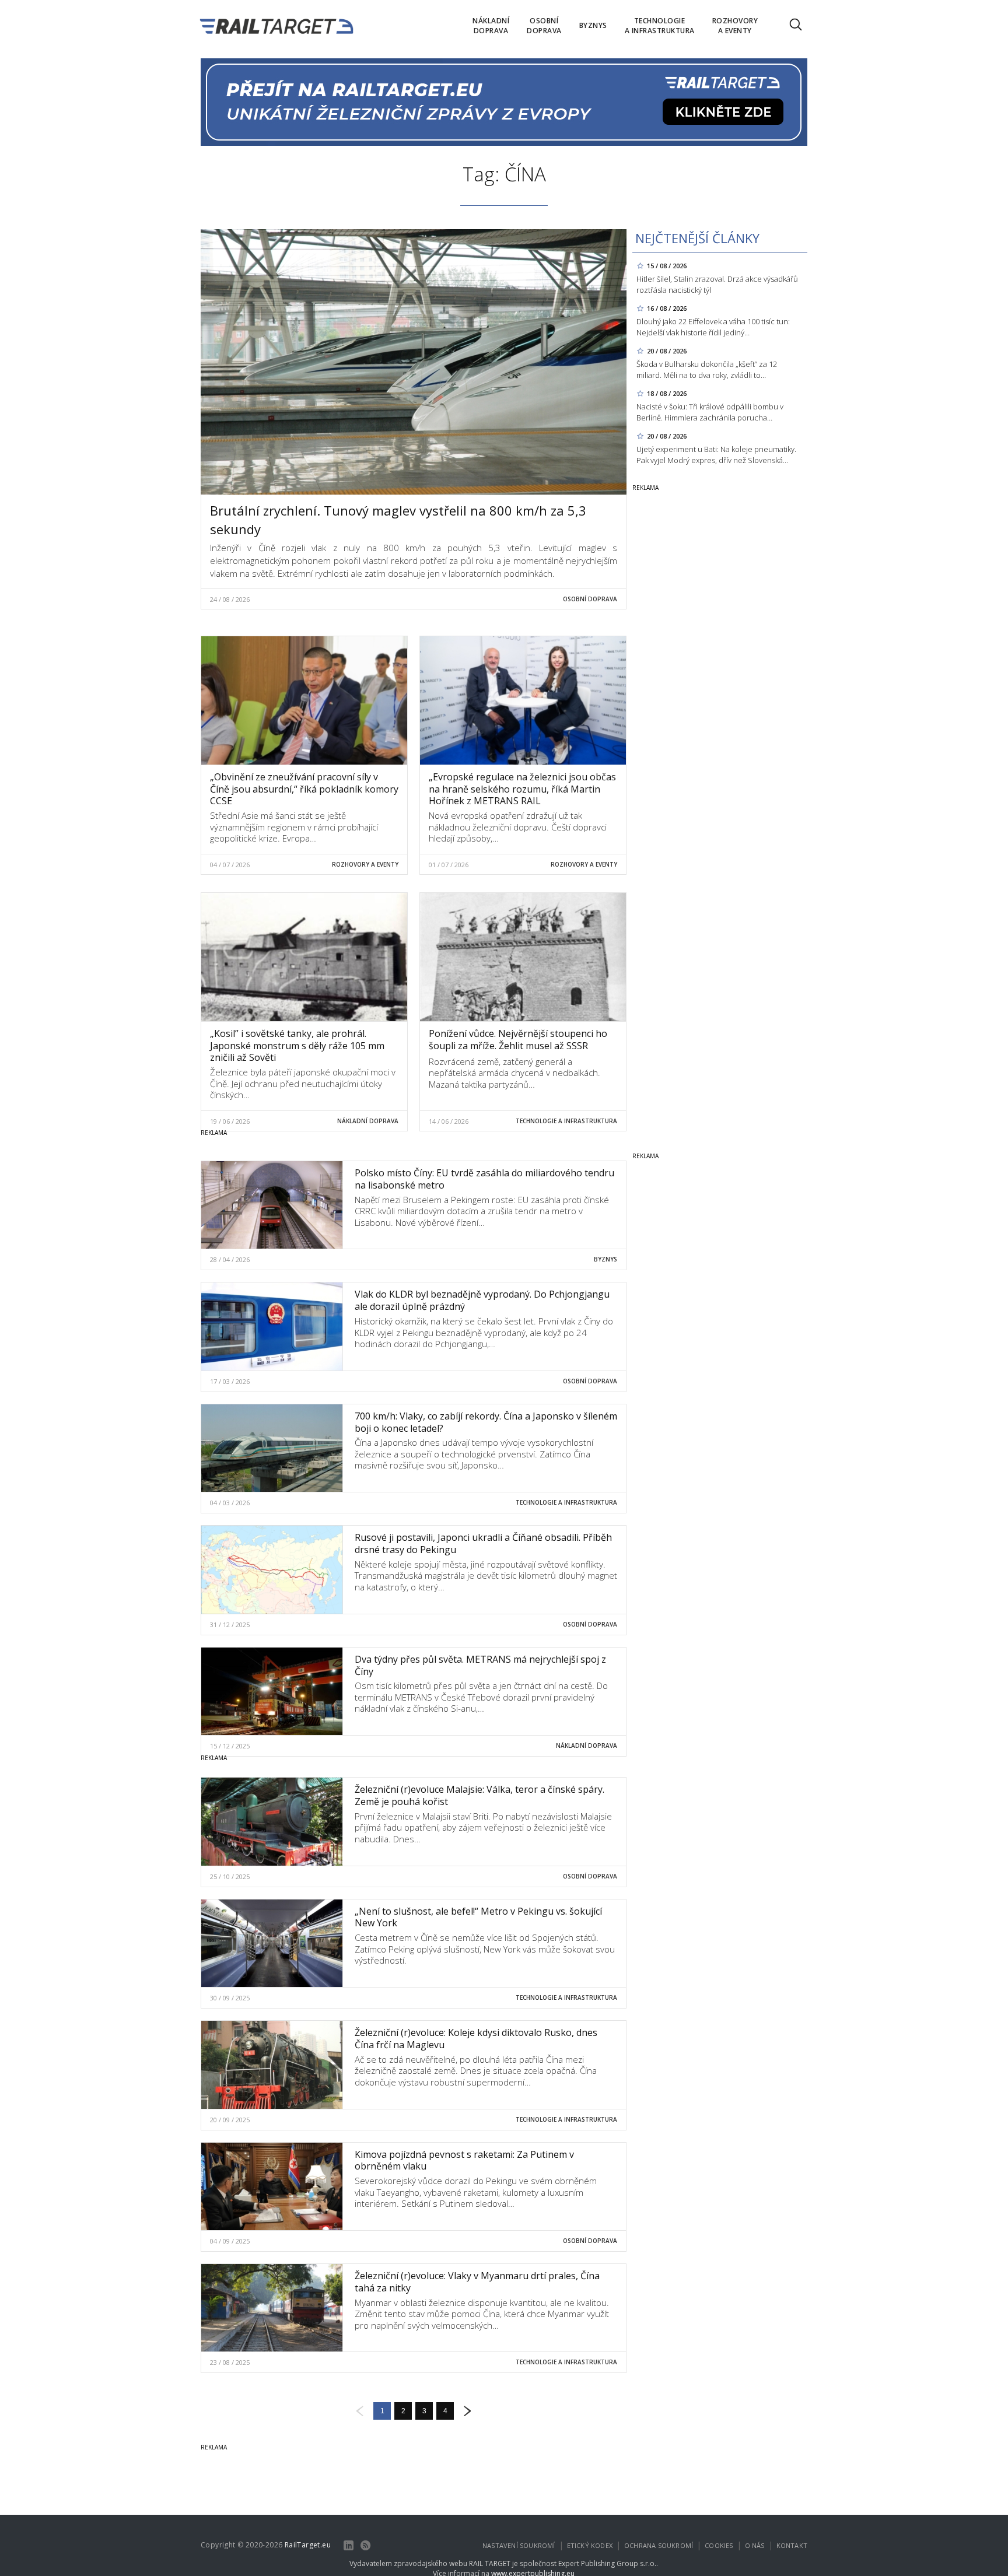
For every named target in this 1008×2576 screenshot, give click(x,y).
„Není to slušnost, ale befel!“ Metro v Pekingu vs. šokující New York (478, 1917)
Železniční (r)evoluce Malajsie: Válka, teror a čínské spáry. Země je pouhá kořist (480, 1795)
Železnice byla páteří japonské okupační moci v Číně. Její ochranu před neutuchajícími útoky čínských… (303, 1083)
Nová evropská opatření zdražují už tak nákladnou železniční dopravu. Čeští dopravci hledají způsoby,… (518, 827)
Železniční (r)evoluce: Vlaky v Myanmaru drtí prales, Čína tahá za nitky (477, 2282)
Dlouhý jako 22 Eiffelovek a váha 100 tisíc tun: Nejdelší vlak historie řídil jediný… (713, 327)
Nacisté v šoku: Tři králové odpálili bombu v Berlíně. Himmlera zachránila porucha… (710, 412)
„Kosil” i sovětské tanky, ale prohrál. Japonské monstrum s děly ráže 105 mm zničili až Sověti (297, 1046)
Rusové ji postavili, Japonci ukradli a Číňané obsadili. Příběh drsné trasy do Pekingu (483, 1543)
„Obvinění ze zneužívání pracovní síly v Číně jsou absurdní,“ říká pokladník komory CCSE (304, 789)
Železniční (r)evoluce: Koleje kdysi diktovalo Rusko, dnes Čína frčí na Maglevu (476, 2039)
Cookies (719, 2545)
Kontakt (792, 2545)
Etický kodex (590, 2545)
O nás (755, 2545)
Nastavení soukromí (519, 2545)
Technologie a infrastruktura (566, 1121)
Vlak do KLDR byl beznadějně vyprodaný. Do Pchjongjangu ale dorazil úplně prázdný (482, 1300)
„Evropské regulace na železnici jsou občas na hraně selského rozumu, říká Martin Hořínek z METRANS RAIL (522, 789)
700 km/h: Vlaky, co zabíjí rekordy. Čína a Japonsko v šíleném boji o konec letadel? (486, 1422)
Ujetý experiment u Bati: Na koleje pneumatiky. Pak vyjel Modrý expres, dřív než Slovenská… (716, 455)
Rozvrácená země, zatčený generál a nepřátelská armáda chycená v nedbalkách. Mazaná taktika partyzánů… (514, 1073)
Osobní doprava (590, 599)
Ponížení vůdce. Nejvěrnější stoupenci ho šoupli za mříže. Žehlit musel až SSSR (518, 1040)
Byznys (605, 1259)
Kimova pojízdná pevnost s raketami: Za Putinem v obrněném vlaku (464, 2160)
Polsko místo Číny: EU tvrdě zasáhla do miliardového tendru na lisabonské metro (484, 1179)
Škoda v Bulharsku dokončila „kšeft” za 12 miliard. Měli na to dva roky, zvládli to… (707, 369)
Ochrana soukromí (659, 2545)
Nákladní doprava (368, 1121)
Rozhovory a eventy (365, 864)
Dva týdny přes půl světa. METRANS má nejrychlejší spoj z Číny (480, 1665)
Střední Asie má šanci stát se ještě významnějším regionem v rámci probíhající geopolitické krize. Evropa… (294, 827)
